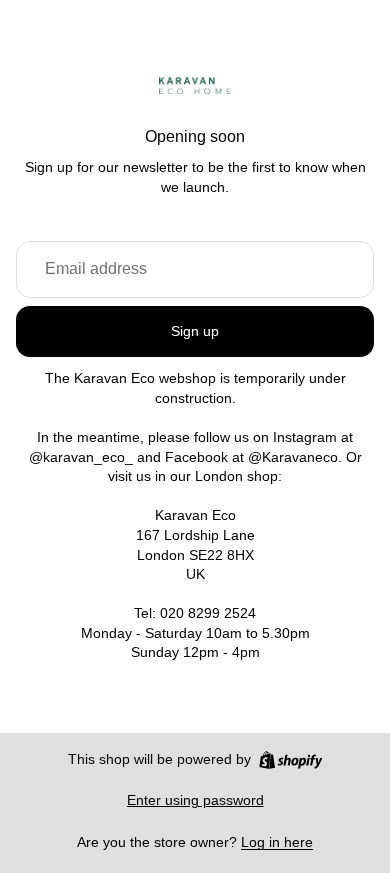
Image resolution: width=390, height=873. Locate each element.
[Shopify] (290, 760)
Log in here (277, 842)
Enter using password (195, 800)
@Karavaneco (293, 457)
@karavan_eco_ (81, 457)
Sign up (195, 331)
